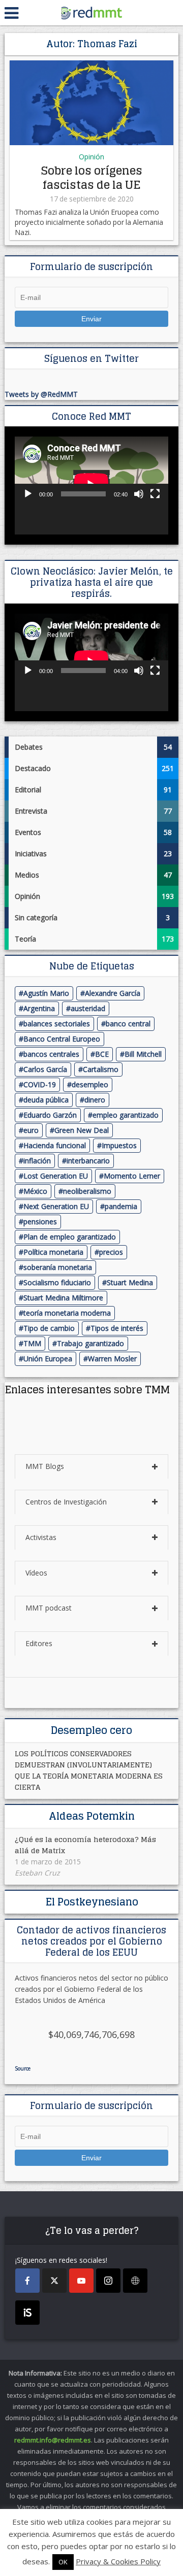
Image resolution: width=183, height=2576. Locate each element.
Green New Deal (82, 1130)
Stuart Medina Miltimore (63, 1298)
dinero (95, 1100)
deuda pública (46, 1100)
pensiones (40, 1222)
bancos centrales (51, 1054)
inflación (37, 1161)
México (35, 1191)
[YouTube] (81, 2281)
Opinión (91, 157)
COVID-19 (40, 1084)
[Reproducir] (28, 494)
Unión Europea (48, 1359)
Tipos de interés (117, 1328)
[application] (91, 485)
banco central (128, 1024)
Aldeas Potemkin (92, 1816)
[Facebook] (27, 2281)
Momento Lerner (132, 1176)
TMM (32, 1343)
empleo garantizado (126, 1115)
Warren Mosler (112, 1359)
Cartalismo (101, 1069)
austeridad (88, 1008)
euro (31, 1130)
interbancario (88, 1161)
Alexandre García (113, 993)
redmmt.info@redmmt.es (53, 2440)
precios (111, 1252)
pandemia (121, 1206)
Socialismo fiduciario (57, 1282)
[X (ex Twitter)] (54, 2281)
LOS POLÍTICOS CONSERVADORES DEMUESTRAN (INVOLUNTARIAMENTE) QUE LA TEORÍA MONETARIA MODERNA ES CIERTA (89, 1770)
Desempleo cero (91, 1730)
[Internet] (135, 2281)
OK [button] (63, 2562)
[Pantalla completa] (155, 494)
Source (23, 2068)
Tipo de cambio (49, 1328)
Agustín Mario (46, 993)
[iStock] (27, 2313)
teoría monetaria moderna (67, 1313)
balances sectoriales (57, 1024)
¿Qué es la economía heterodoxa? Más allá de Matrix (85, 1845)
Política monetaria (53, 1252)
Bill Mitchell (143, 1054)
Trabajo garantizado (90, 1343)
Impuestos (119, 1145)
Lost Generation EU (56, 1176)
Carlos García (45, 1069)
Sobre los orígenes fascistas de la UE (92, 178)
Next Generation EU (56, 1206)
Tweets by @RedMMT (41, 394)
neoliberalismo (87, 1191)
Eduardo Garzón (50, 1115)
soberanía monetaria (58, 1267)
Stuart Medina (130, 1282)
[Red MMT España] (91, 11)
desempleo (90, 1084)
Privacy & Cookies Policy (118, 2561)
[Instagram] (108, 2281)
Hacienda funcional (55, 1145)
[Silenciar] (139, 494)
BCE (102, 1054)
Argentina (39, 1008)
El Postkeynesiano (92, 1902)
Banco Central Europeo (62, 1039)
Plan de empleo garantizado (70, 1237)
